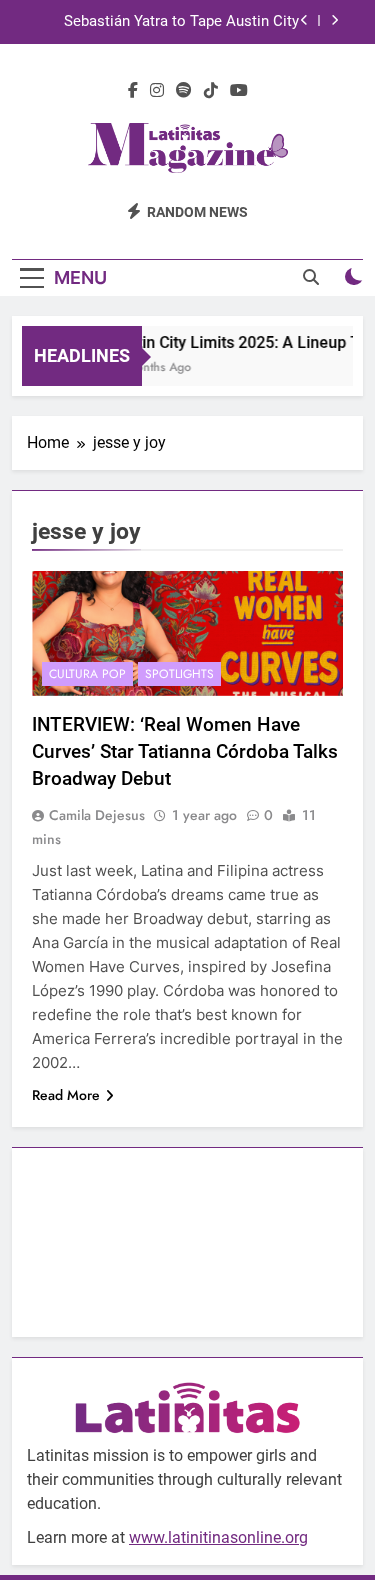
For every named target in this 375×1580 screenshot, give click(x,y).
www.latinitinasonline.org (218, 1537)
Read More (66, 1095)
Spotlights (179, 674)
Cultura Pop (87, 674)
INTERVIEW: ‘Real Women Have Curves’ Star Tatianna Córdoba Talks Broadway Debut (185, 751)
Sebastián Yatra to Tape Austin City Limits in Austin (181, 22)
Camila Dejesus (97, 815)
